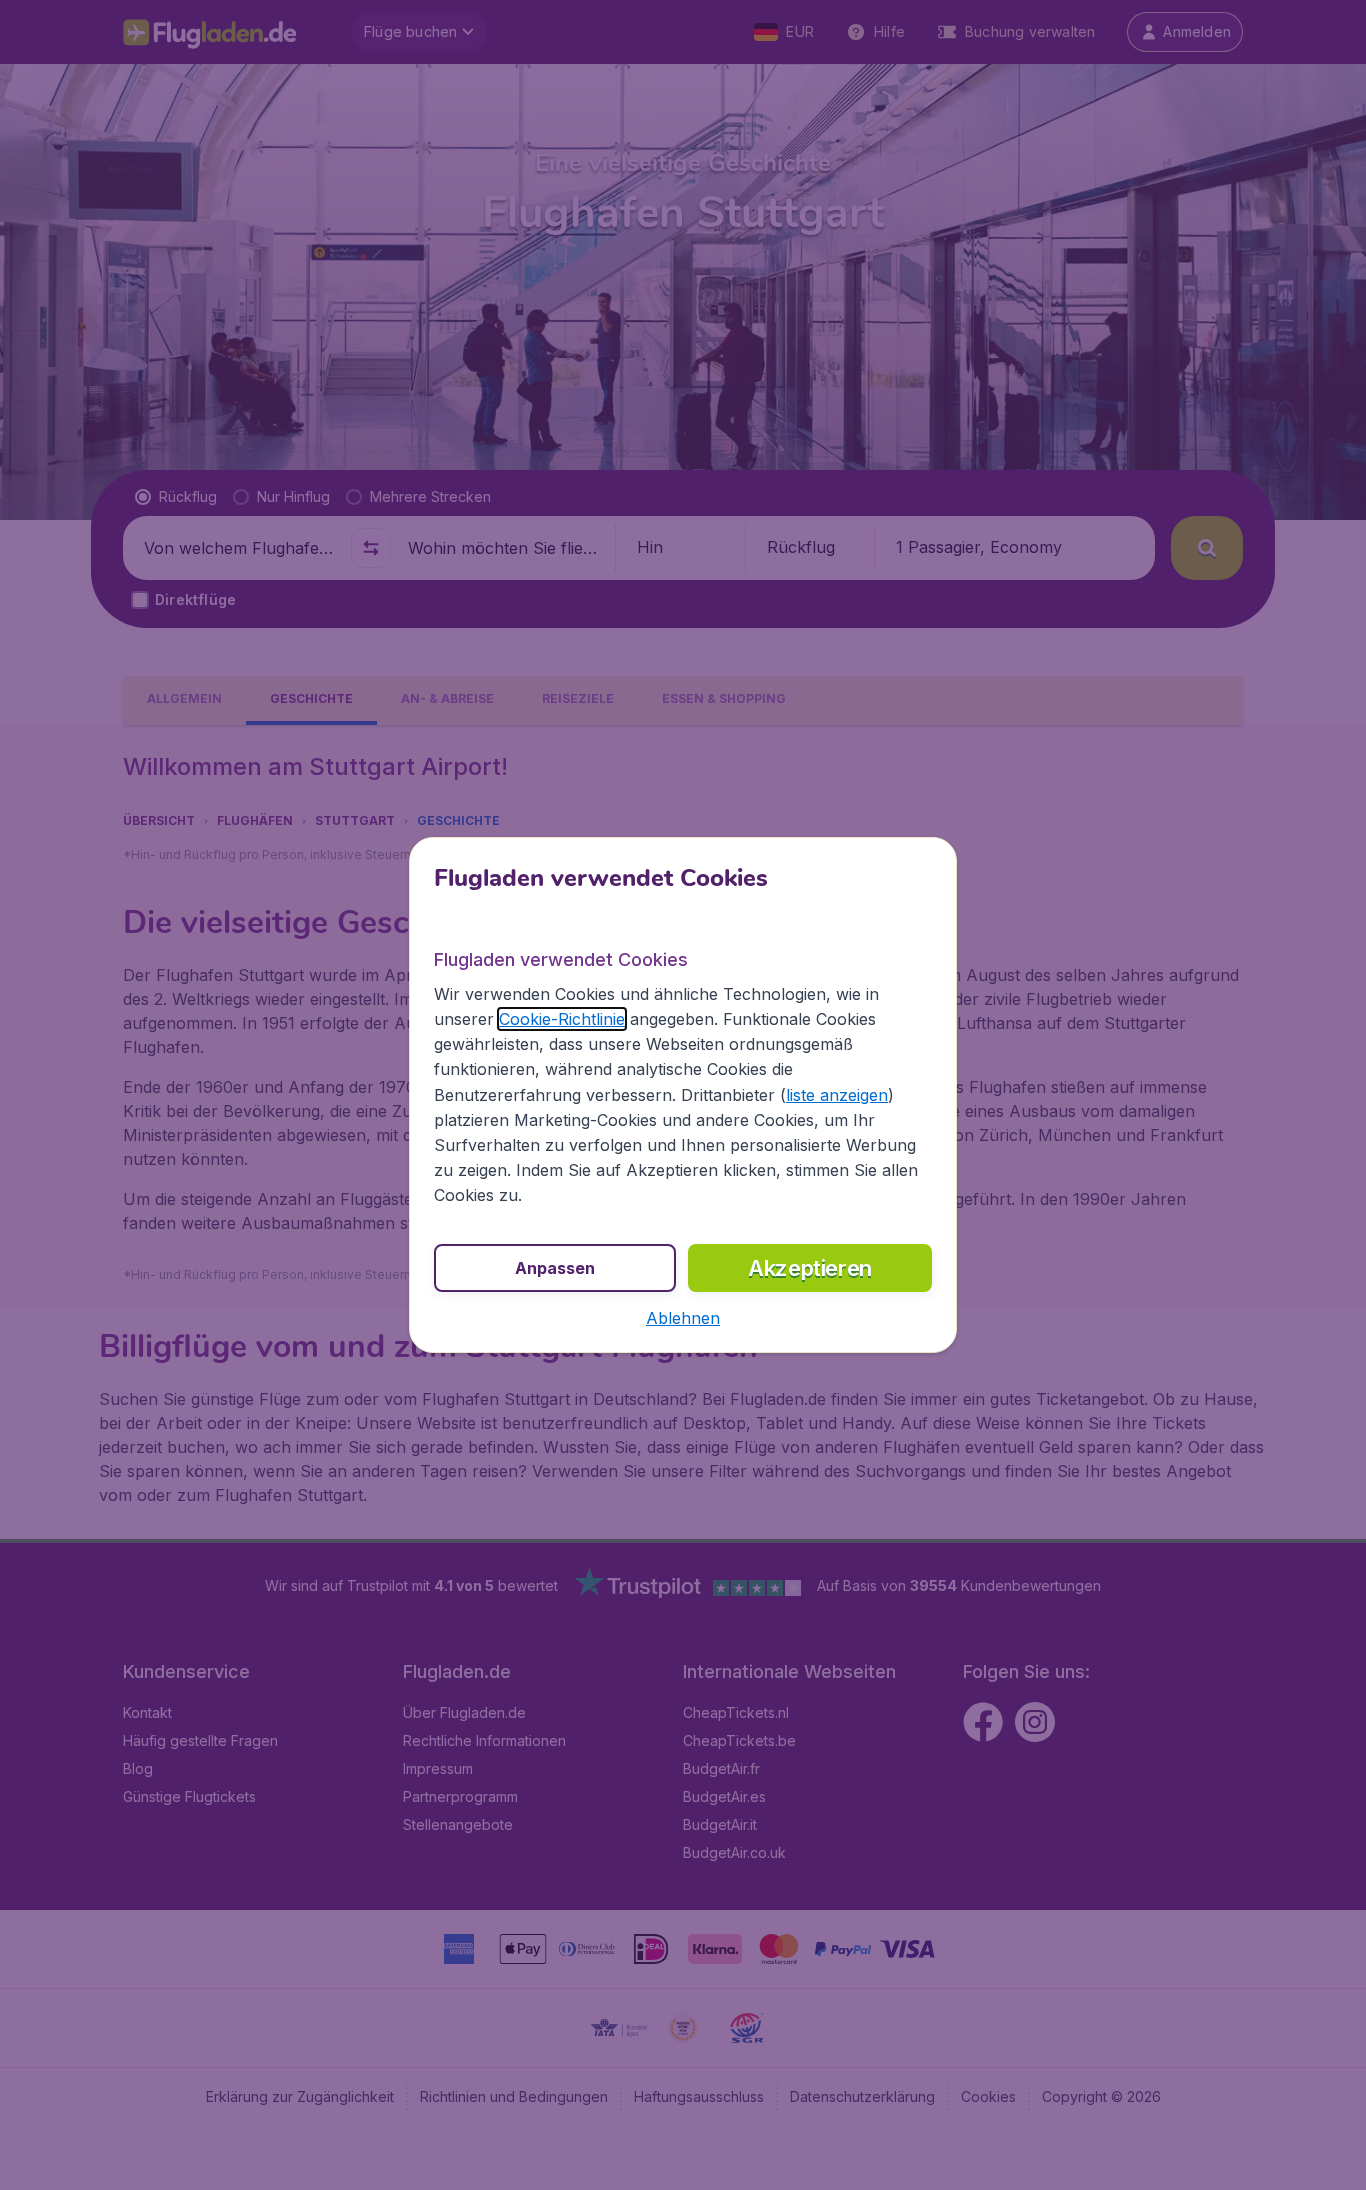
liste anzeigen (837, 1095)
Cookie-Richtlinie (562, 1019)
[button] (683, 1318)
